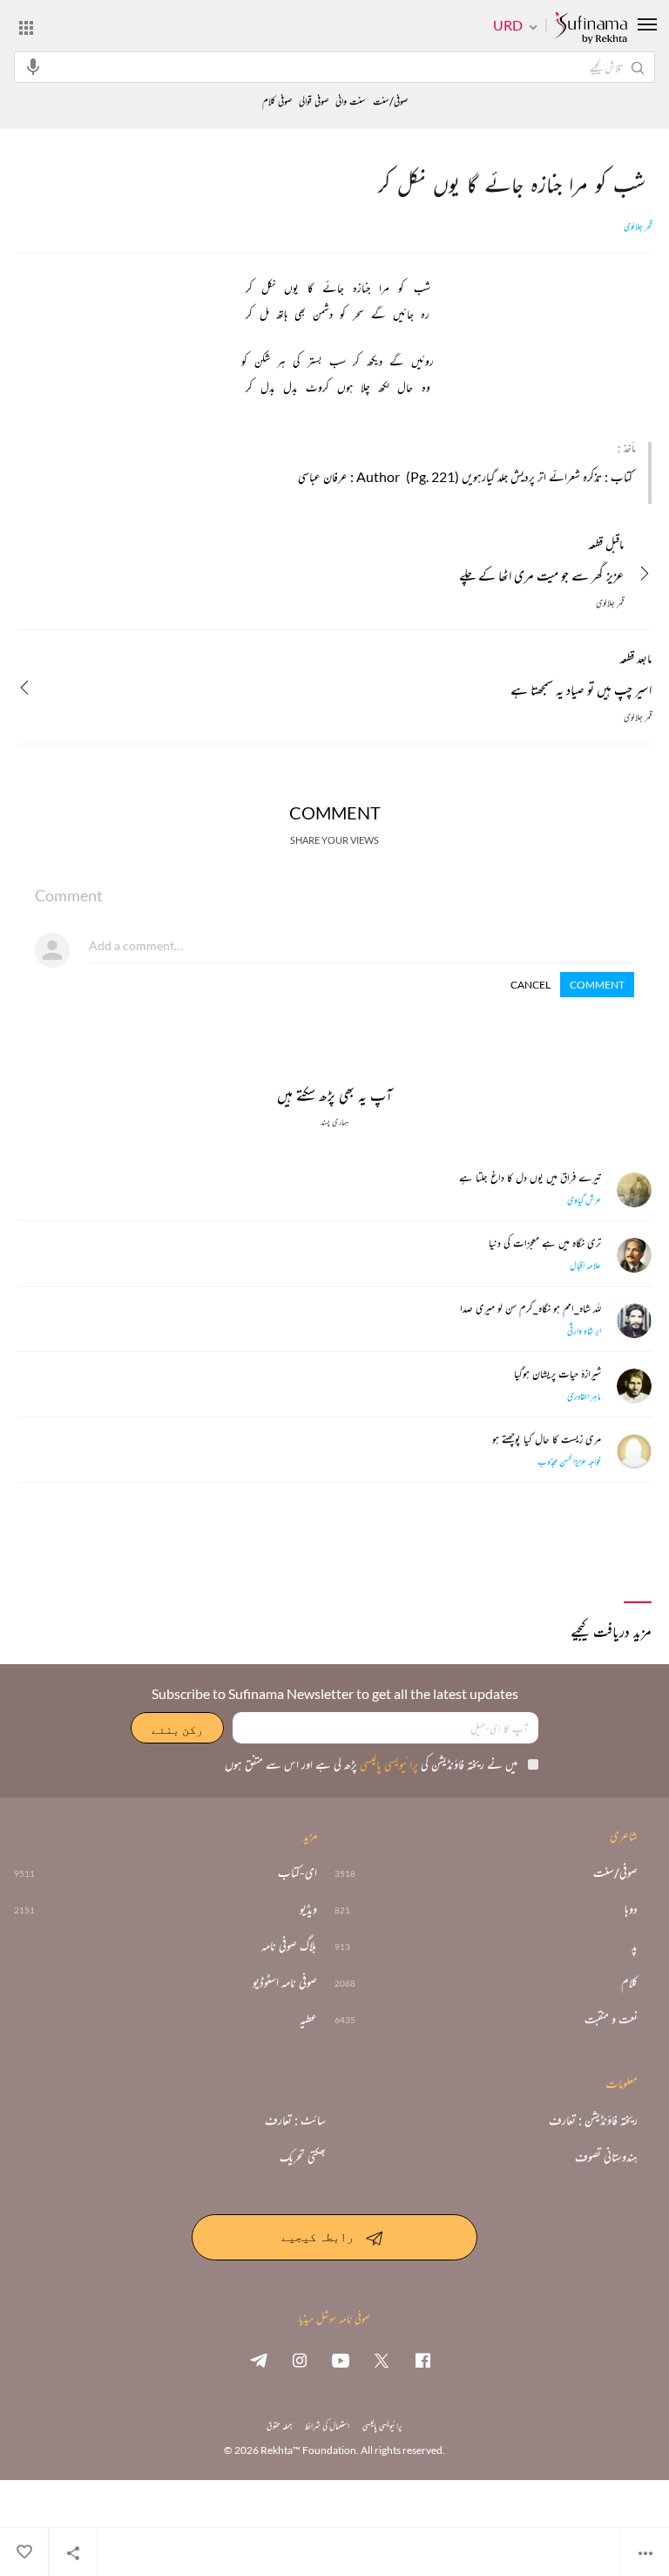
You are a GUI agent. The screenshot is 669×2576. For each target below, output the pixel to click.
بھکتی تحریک (303, 2157)
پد (635, 1946)
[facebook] (422, 2360)
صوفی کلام (277, 102)
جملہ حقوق (279, 2426)
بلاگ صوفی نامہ (289, 1946)
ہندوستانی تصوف (606, 2157)
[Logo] (591, 29)
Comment (597, 985)
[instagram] (300, 2360)
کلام (629, 1982)
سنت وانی (351, 102)
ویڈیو (308, 1909)
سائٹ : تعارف (295, 2120)
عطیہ (308, 2019)
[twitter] (382, 2360)
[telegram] (259, 2360)
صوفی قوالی (314, 102)
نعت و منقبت (611, 2019)
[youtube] (341, 2360)
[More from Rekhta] (26, 27)
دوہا (631, 1909)
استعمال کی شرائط (327, 2426)
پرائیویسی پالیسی (388, 1764)
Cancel (530, 985)
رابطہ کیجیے (318, 2236)
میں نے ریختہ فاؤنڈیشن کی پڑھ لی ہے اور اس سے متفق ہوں (371, 1764)
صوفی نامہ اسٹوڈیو (285, 1982)
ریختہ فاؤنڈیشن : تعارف (593, 2120)
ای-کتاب (297, 1873)
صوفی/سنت (390, 102)
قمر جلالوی (638, 227)
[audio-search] (33, 66)
